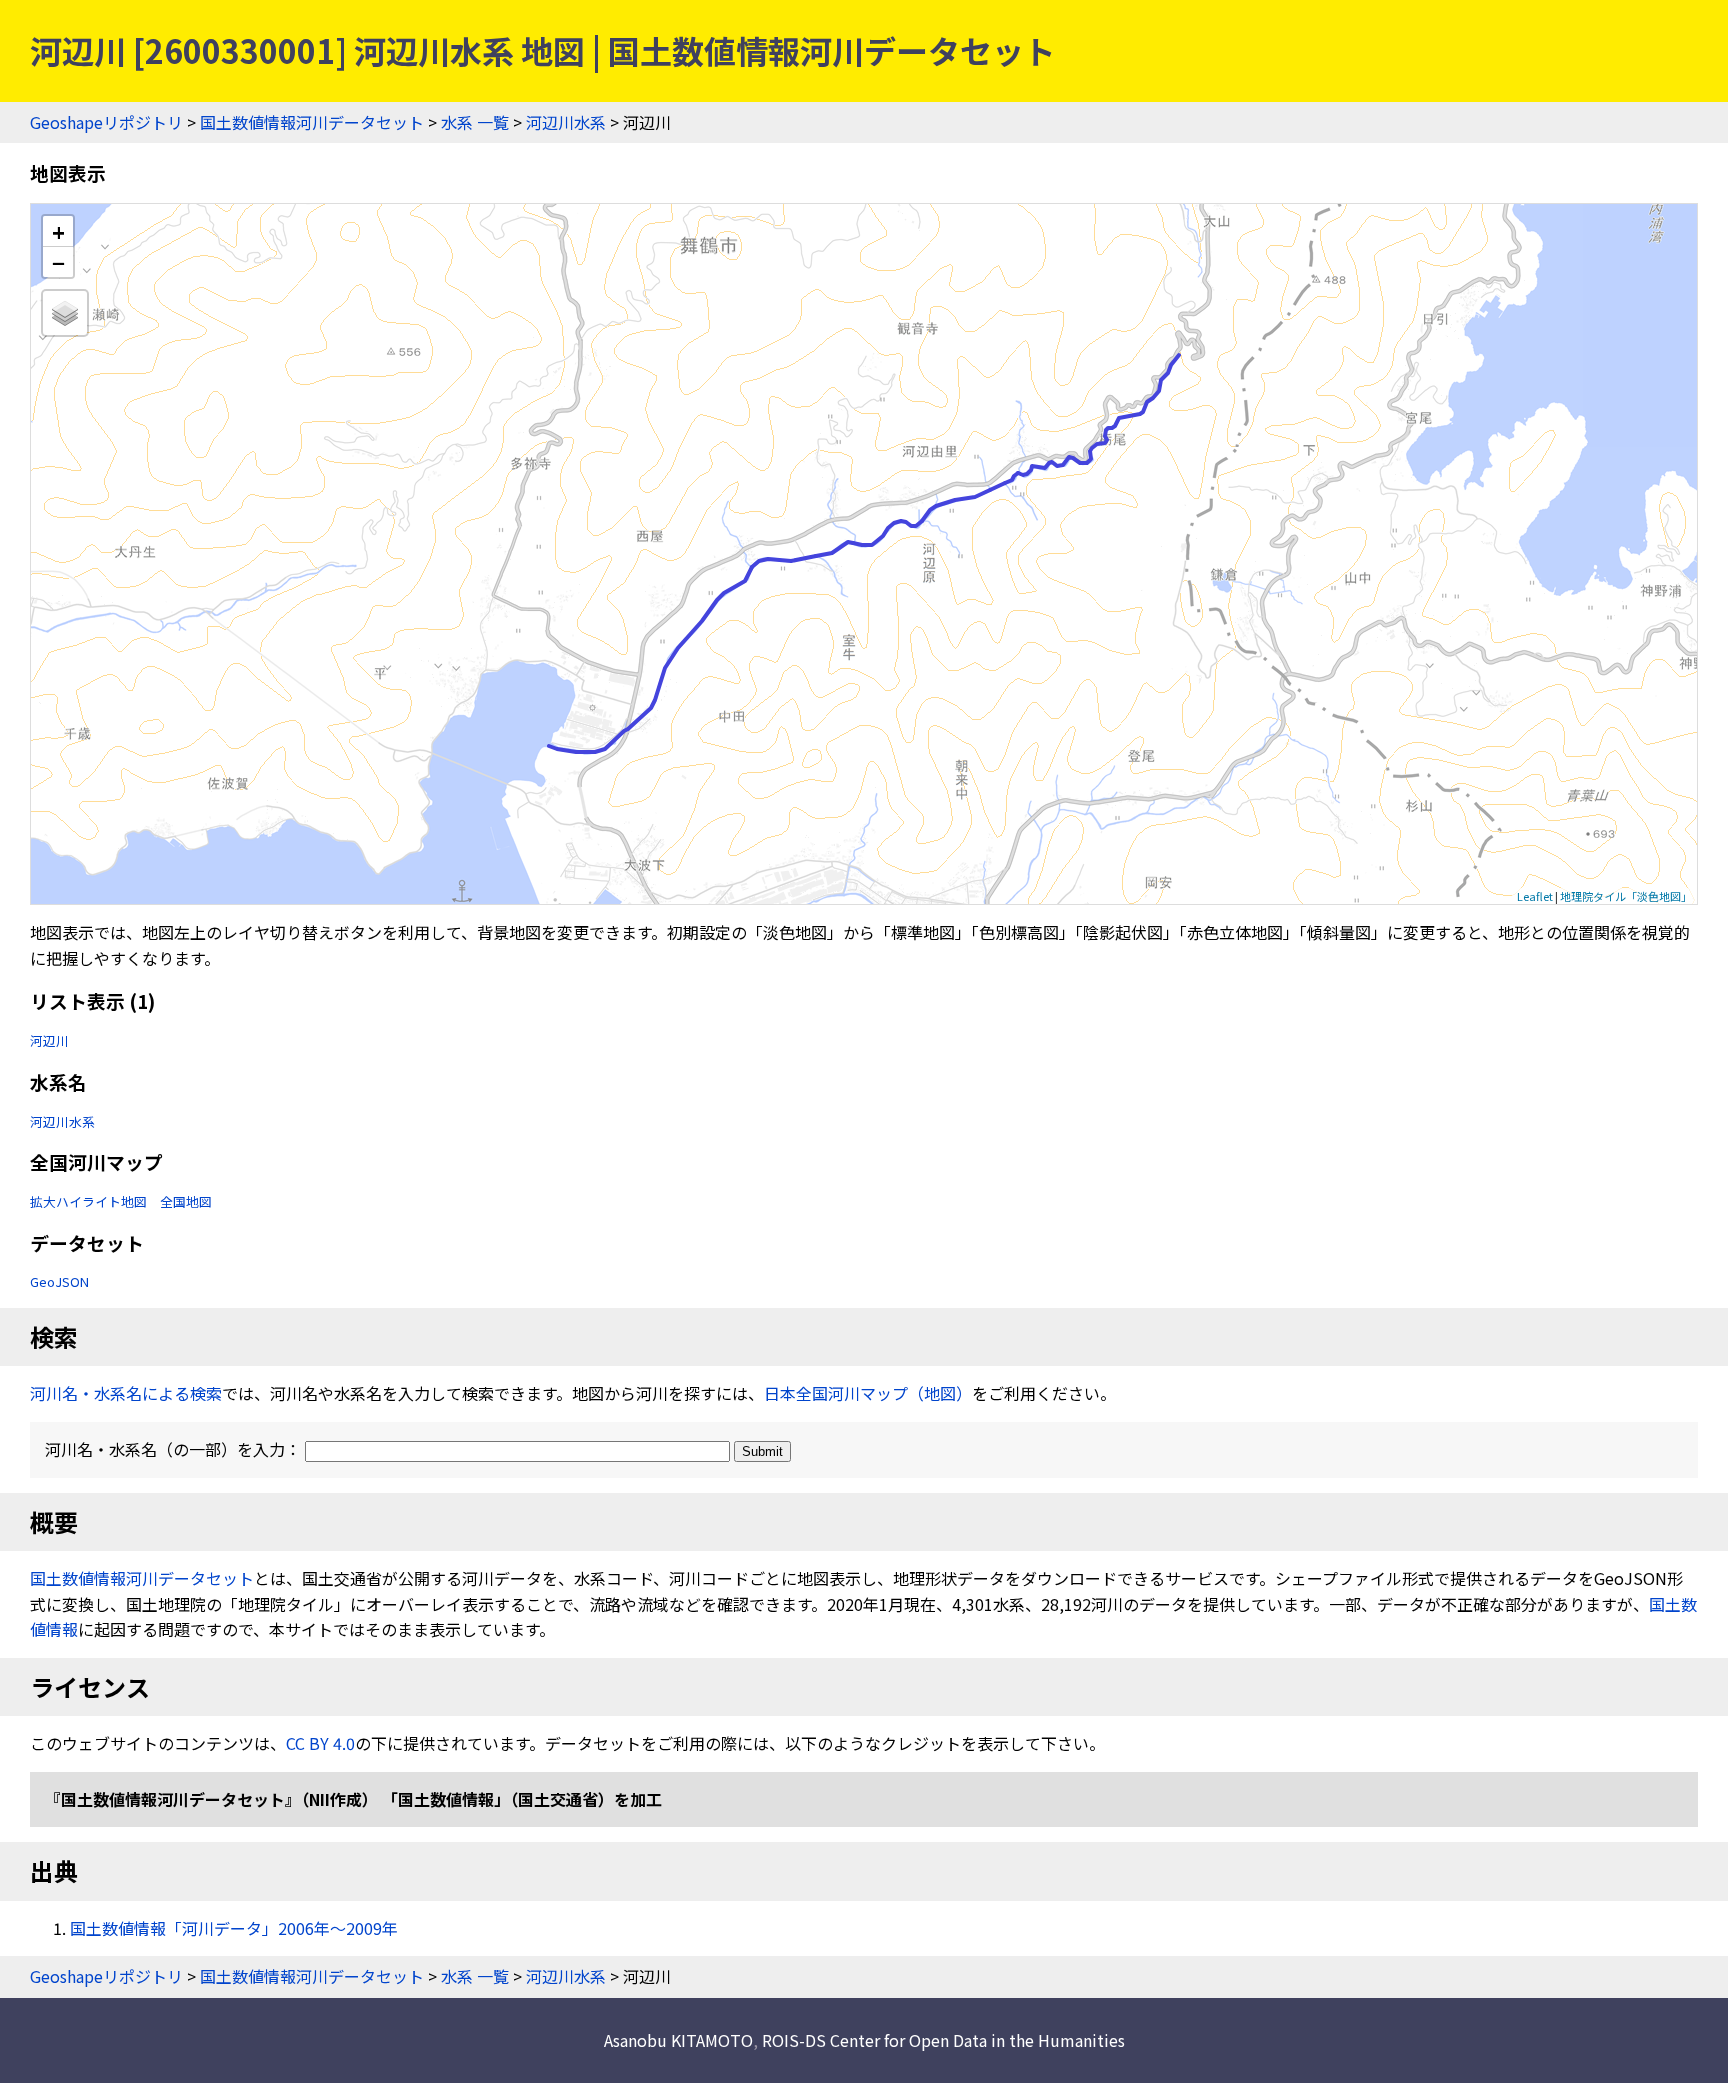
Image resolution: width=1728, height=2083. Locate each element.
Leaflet (1535, 896)
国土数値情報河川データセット (312, 122)
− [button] (58, 262)
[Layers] (65, 313)
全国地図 (186, 1201)
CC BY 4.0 (320, 1743)
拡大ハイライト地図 (88, 1201)
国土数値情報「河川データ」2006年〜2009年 (234, 1928)
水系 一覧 (475, 122)
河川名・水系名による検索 (126, 1393)
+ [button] (58, 231)
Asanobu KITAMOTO (678, 2040)
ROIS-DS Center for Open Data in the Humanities (943, 2040)
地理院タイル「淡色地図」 (1626, 896)
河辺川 (49, 1040)
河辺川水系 (566, 122)
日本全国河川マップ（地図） (868, 1393)
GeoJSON (59, 1281)
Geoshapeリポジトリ (106, 122)
